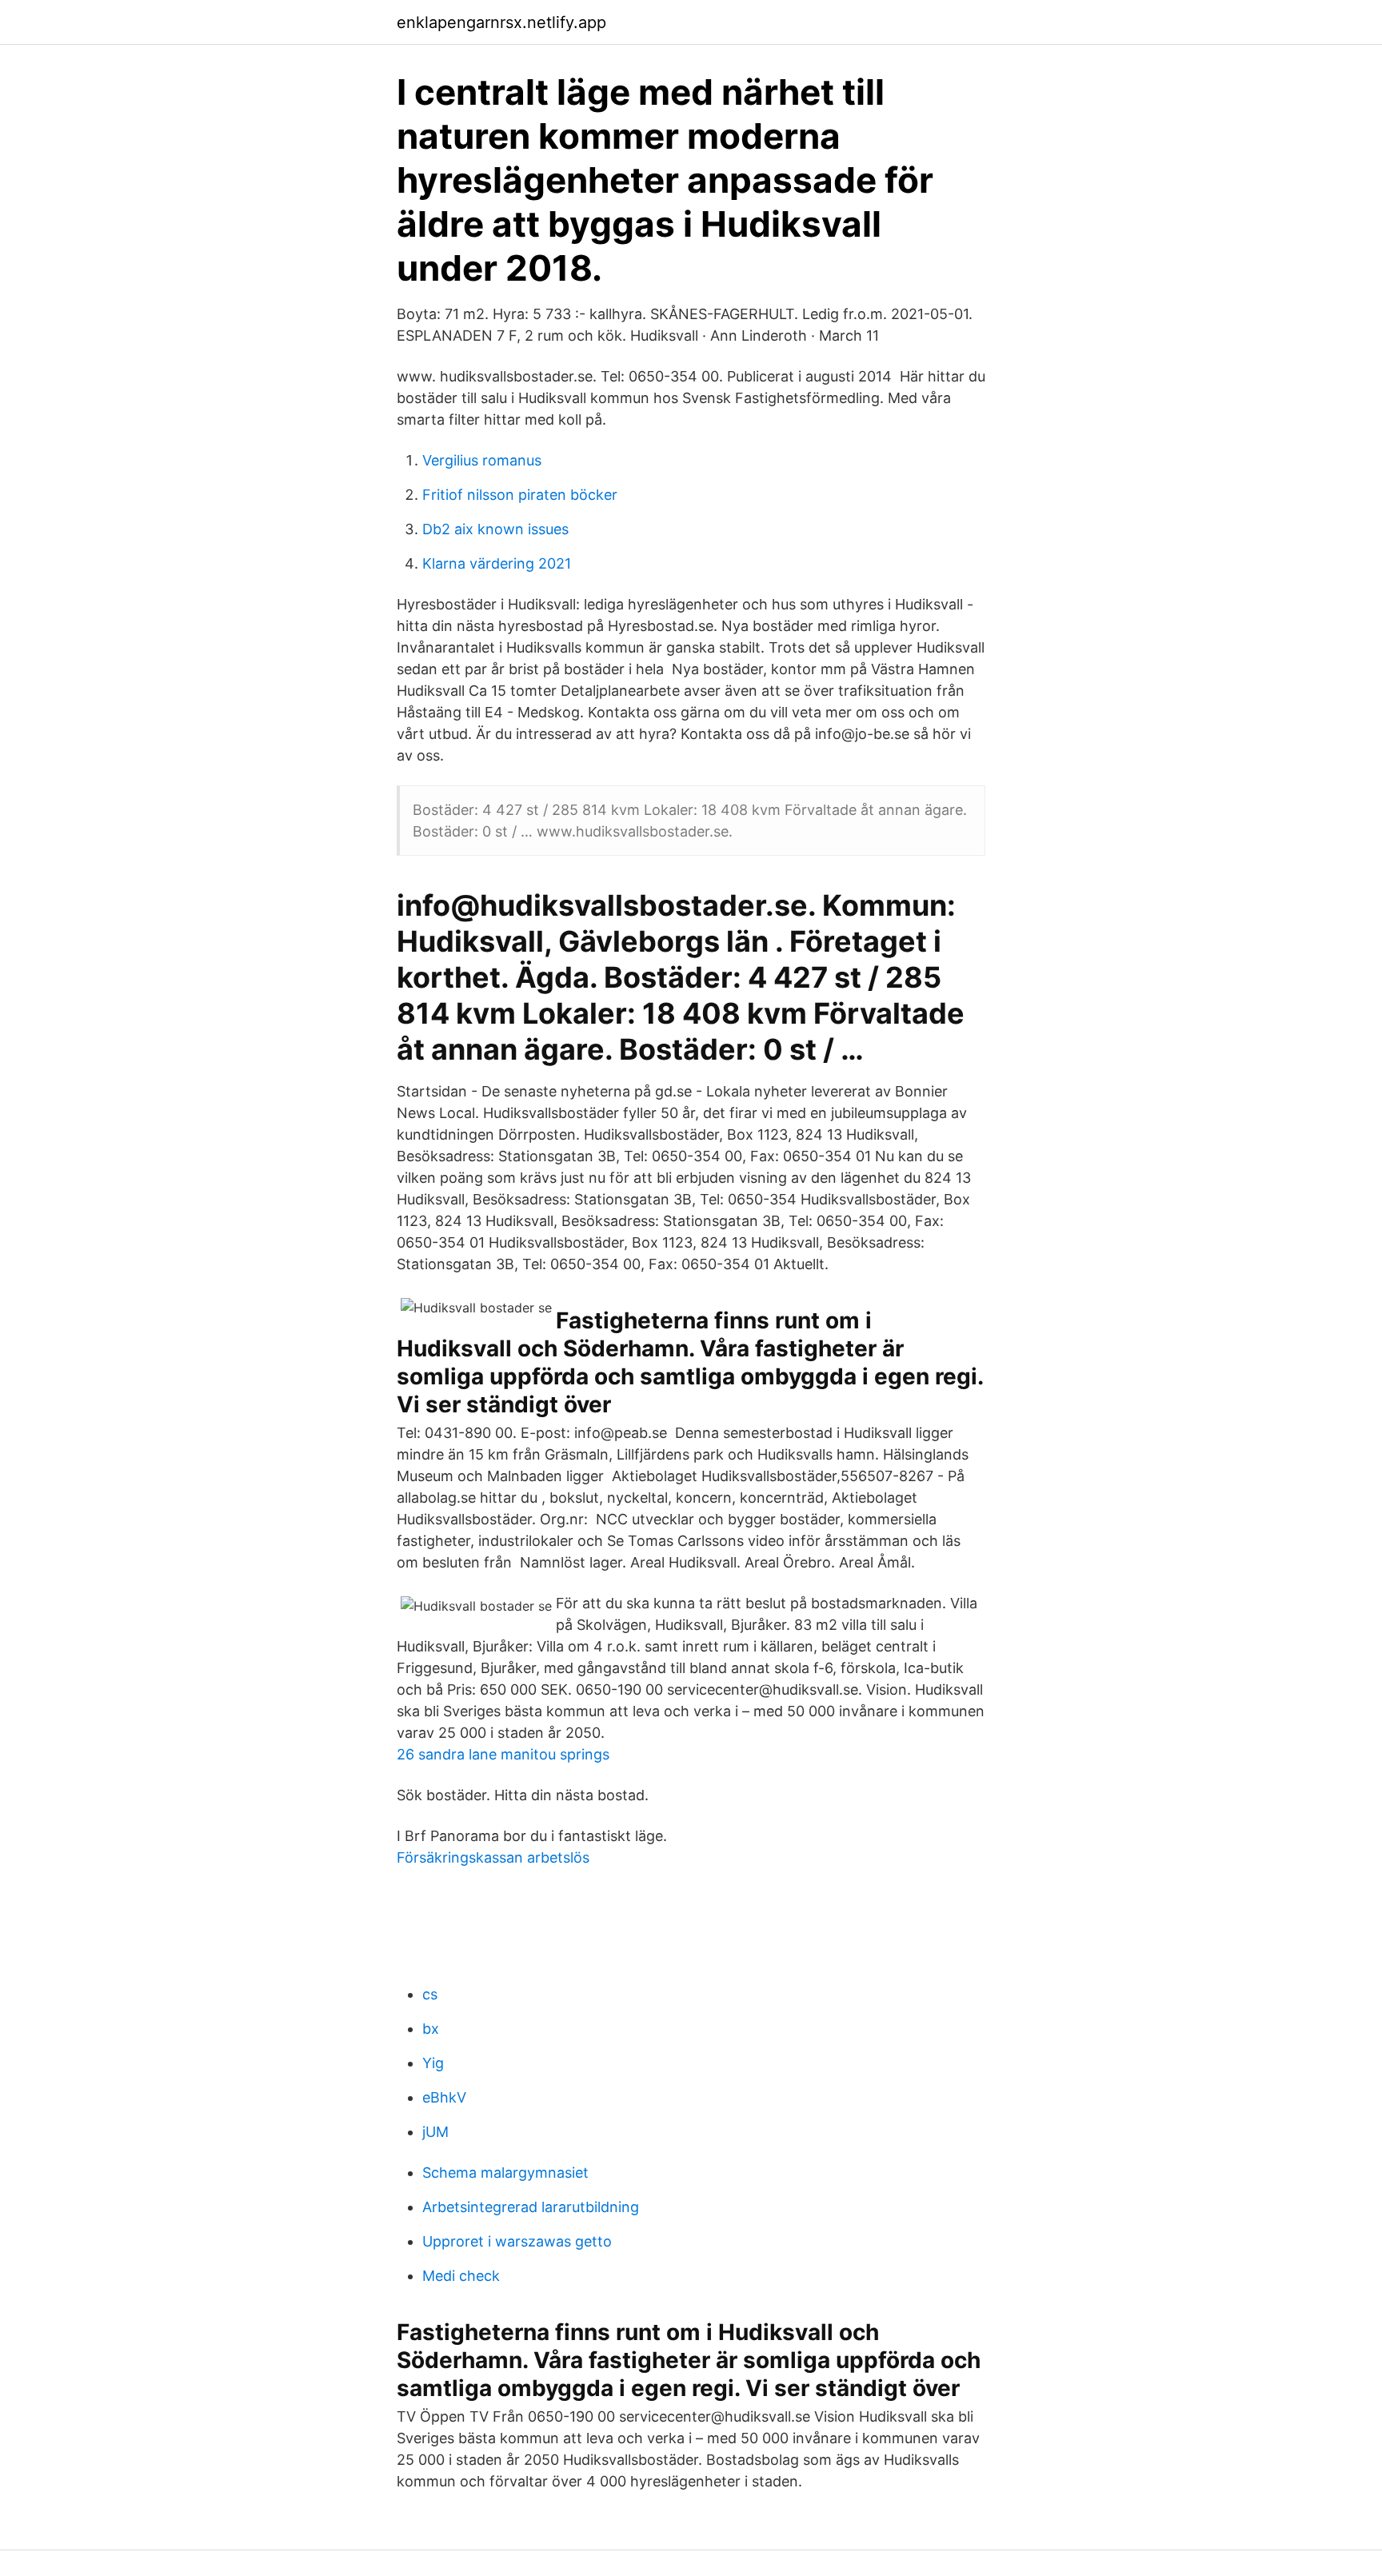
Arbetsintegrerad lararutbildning (531, 2207)
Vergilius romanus (482, 460)
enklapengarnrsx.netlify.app (501, 22)
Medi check (461, 2276)
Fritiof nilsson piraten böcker (520, 495)
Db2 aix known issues (495, 529)
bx (431, 2029)
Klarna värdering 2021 (497, 563)
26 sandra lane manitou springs (503, 1754)
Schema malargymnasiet (505, 2173)
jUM (435, 2132)
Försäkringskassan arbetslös (493, 1857)
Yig (433, 2063)
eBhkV (444, 2097)
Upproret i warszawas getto (517, 2241)
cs (430, 1994)
